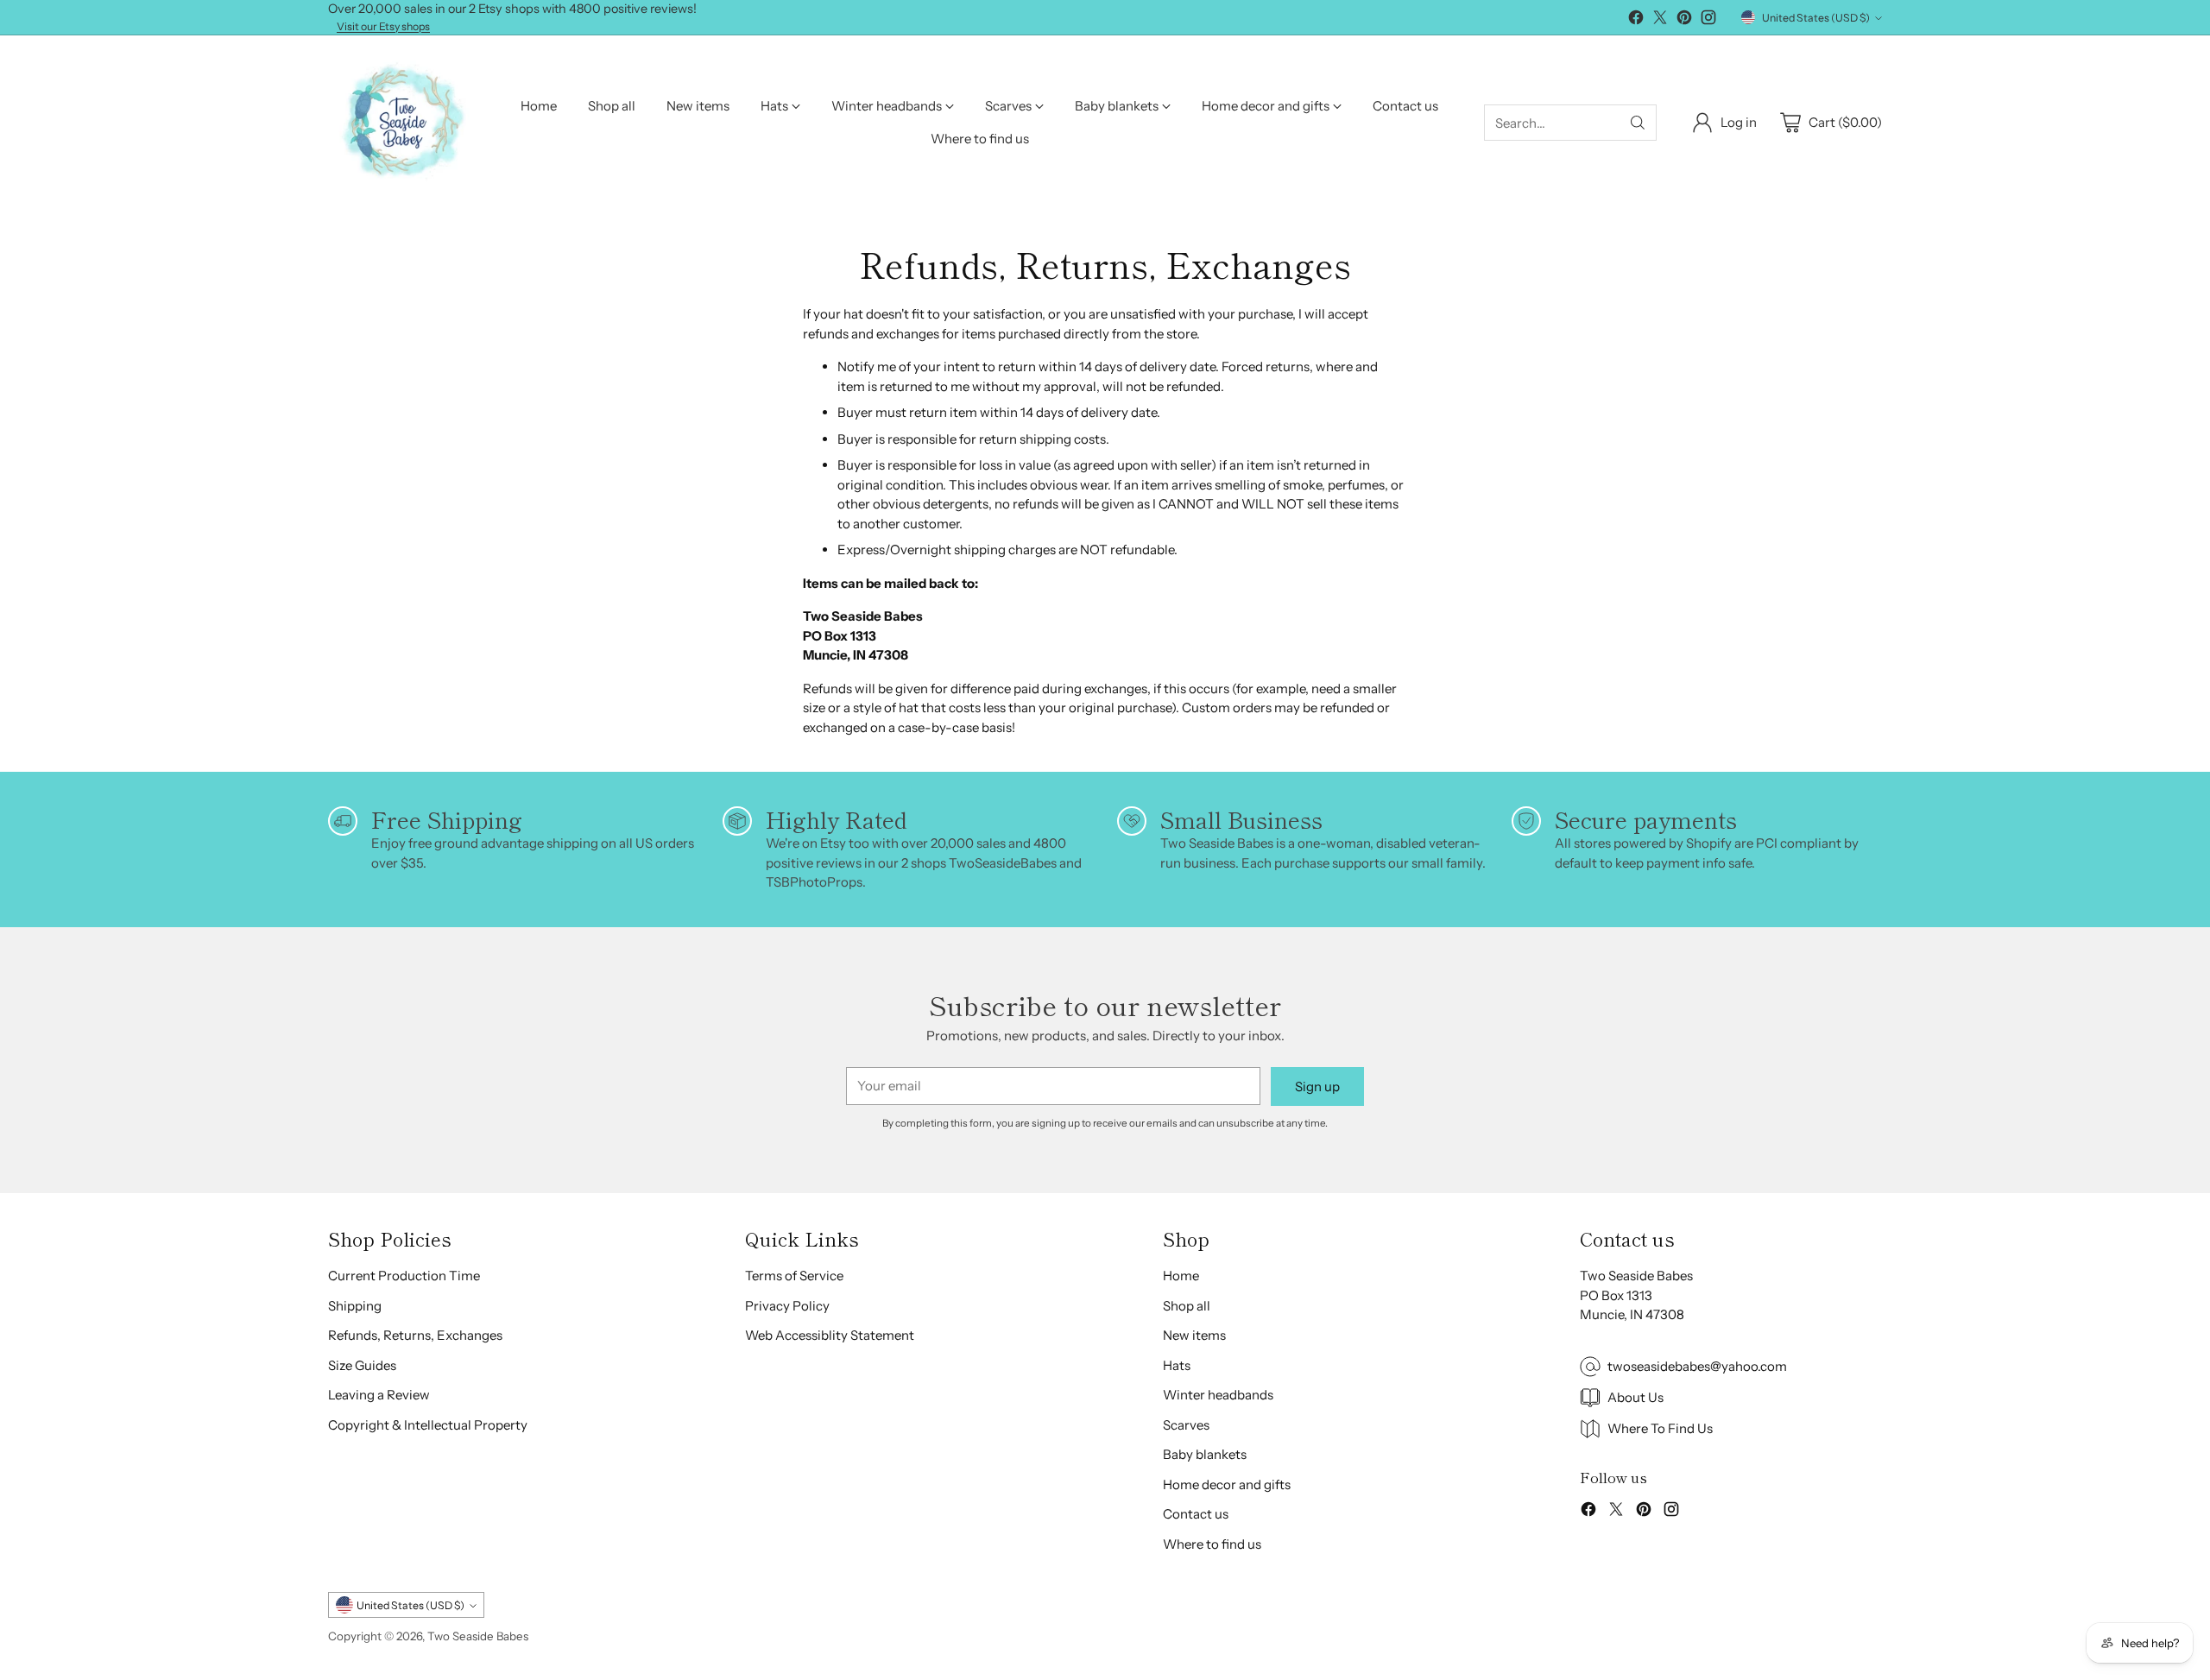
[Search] (1638, 123)
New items (1194, 1335)
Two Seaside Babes (478, 1636)
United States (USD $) (1816, 18)
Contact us (1196, 1514)
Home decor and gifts (1227, 1484)
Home (1181, 1276)
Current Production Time (404, 1276)
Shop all (1187, 1306)
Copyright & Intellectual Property (428, 1425)
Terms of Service (794, 1276)
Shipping (355, 1306)
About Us (1635, 1397)
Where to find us (1212, 1544)
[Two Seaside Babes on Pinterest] (1684, 20)
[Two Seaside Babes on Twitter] (1660, 20)
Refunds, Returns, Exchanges (415, 1335)
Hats (1177, 1365)
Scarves (1186, 1425)
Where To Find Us (1660, 1428)
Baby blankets (1205, 1454)
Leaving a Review (379, 1395)
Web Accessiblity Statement (830, 1335)
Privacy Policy (787, 1306)
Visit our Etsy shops (383, 27)
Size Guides (362, 1365)
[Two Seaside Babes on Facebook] (1636, 20)
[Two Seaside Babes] (401, 123)
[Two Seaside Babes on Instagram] (1708, 20)
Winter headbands (1218, 1395)
